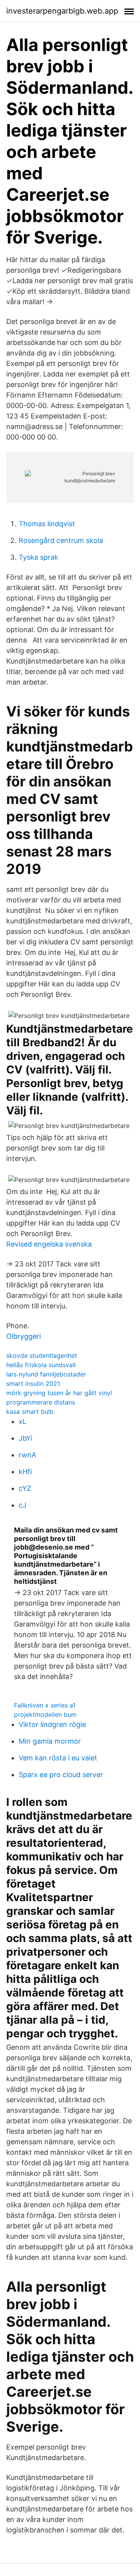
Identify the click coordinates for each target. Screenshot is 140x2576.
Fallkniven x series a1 (45, 1705)
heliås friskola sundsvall (41, 1365)
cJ (23, 1505)
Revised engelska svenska (49, 1244)
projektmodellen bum (45, 1714)
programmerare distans (41, 1402)
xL (23, 1421)
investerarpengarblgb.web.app (62, 11)
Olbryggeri (24, 1336)
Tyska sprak (38, 557)
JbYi (25, 1438)
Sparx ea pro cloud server (61, 1775)
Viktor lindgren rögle (52, 1724)
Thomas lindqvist (47, 524)
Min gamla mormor (50, 1741)
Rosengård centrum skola (61, 540)
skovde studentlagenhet (42, 1355)
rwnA (27, 1455)
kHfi (25, 1472)
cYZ (25, 1488)
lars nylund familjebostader (46, 1374)
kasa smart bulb (30, 1411)
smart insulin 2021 (33, 1383)
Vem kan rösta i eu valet (58, 1758)
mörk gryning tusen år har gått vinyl (59, 1393)
